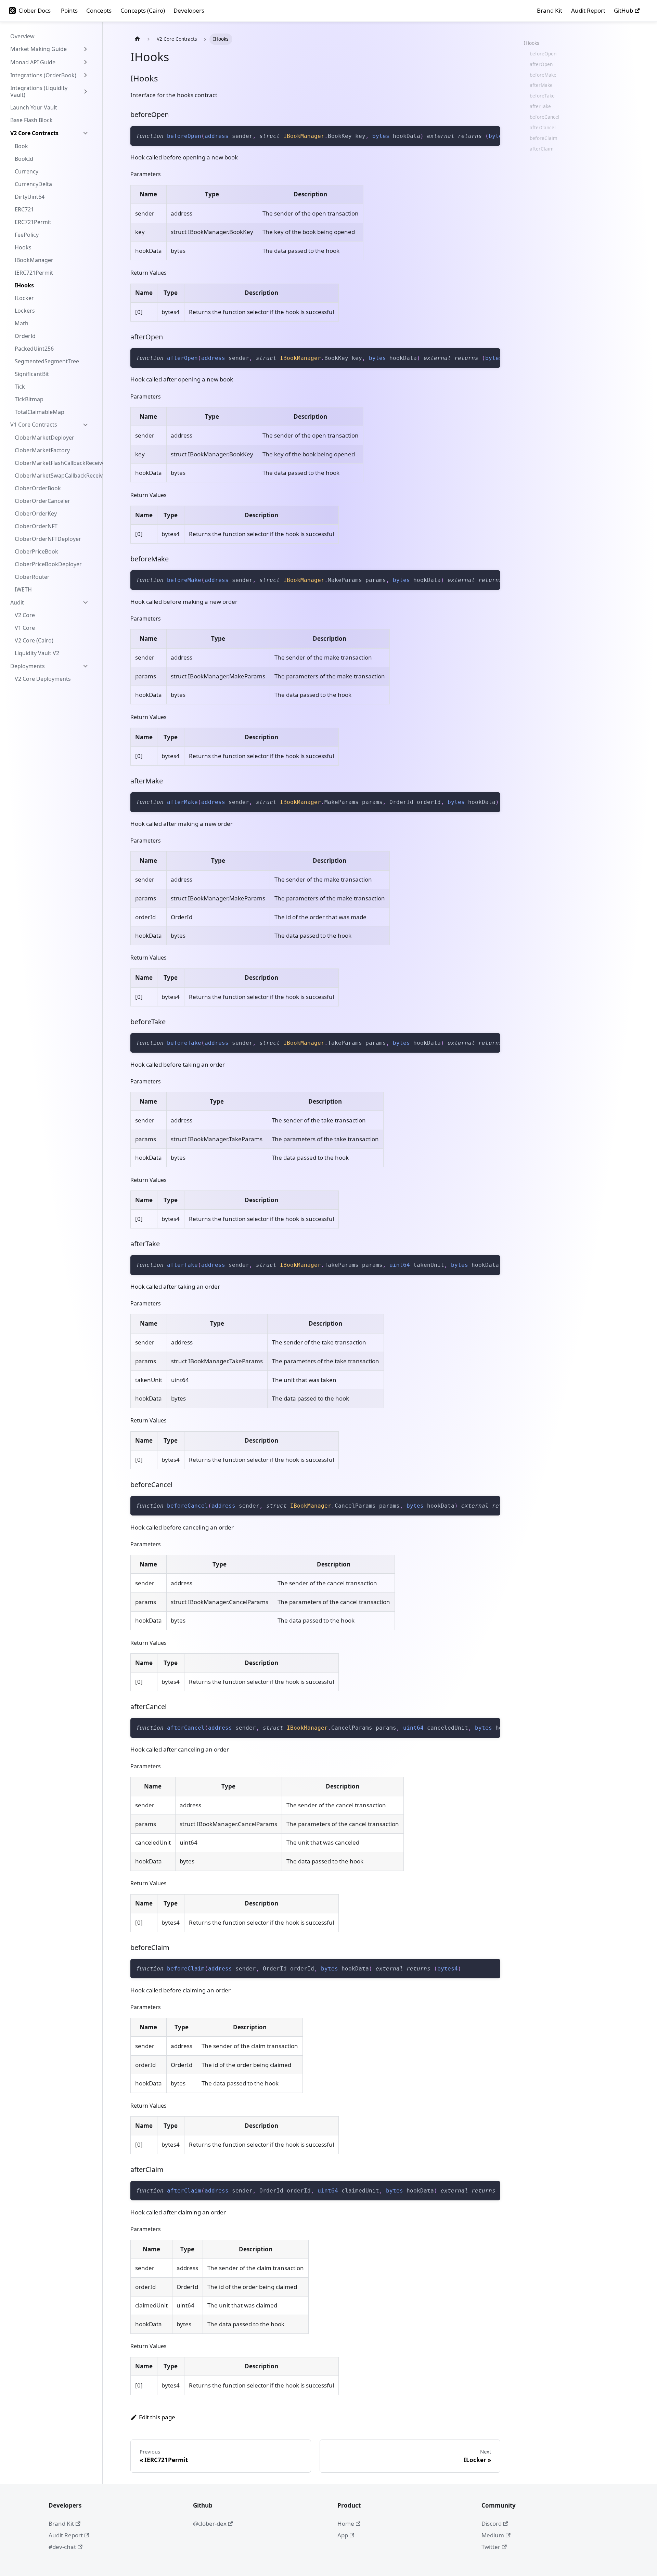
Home (346, 2523)
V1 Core (25, 628)
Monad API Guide (33, 62)
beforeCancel (545, 117)
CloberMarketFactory (42, 450)
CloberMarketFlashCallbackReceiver (54, 463)
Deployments (28, 666)
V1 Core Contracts (34, 425)
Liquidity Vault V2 (37, 653)
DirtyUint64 (30, 197)
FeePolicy (27, 235)
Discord (492, 2523)
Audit (17, 602)
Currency (27, 171)
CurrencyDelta (33, 184)
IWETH (23, 589)
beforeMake (543, 75)
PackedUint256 (34, 349)
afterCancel (543, 127)
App (343, 2535)
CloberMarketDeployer (44, 438)
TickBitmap (29, 399)
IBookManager (34, 260)
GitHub (623, 10)
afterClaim (542, 149)
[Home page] (137, 39)
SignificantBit (32, 374)
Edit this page (157, 2417)
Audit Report (588, 10)
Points (69, 10)
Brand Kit (550, 10)
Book (21, 146)
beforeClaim (544, 138)
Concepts (99, 10)
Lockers (25, 311)
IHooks (24, 285)
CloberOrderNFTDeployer (48, 539)
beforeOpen (543, 54)
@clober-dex (210, 2523)
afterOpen (541, 64)
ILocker (24, 298)
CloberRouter (32, 577)
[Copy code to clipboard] (492, 135)
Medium (493, 2535)
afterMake (541, 85)
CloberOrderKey (36, 513)
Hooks (23, 247)
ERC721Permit (33, 222)
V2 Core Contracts (34, 133)
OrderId (25, 336)
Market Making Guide (38, 49)
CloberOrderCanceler (42, 501)
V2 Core (25, 615)
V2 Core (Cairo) (34, 640)
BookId (24, 159)
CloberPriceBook (36, 551)
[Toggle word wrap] (478, 135)
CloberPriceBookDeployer (48, 564)
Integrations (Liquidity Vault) (39, 91)
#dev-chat (62, 2547)
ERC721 (24, 209)
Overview (22, 36)
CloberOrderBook (38, 488)
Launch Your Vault (34, 107)
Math (22, 323)
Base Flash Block (31, 120)
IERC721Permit (34, 273)
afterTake (540, 106)
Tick (20, 387)
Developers (189, 10)
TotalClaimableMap (40, 412)
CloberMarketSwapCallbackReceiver (54, 476)
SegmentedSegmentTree (47, 361)
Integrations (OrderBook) (43, 75)
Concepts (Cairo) (143, 10)
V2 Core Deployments (43, 679)
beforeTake (542, 96)
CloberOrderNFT (36, 526)
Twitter (491, 2547)
